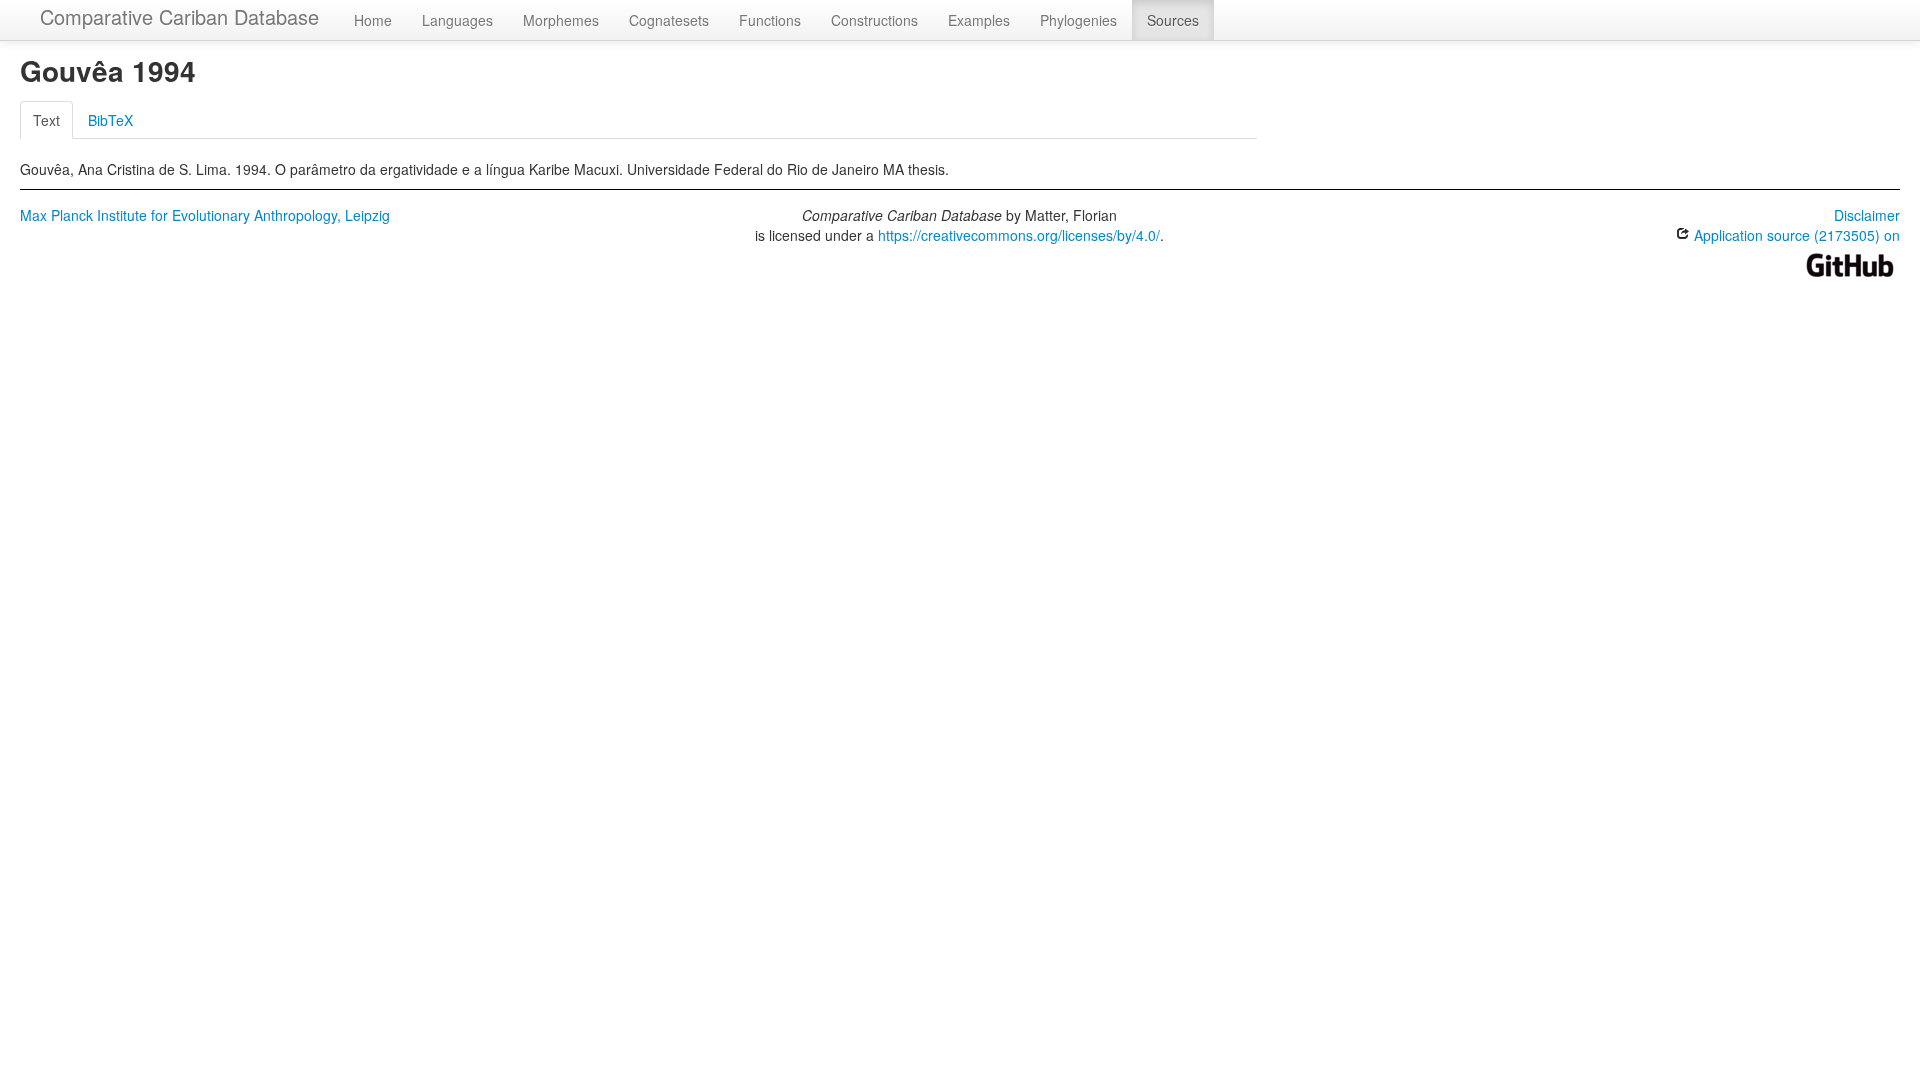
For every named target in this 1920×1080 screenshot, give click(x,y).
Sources (1173, 20)
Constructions (874, 20)
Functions (770, 20)
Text (46, 120)
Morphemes (561, 20)
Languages (457, 20)
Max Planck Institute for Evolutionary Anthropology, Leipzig (205, 215)
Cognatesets (669, 20)
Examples (979, 20)
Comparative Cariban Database (179, 16)
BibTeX (110, 120)
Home (373, 20)
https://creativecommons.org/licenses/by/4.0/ (1019, 235)
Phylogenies (1078, 20)
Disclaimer (1867, 215)
